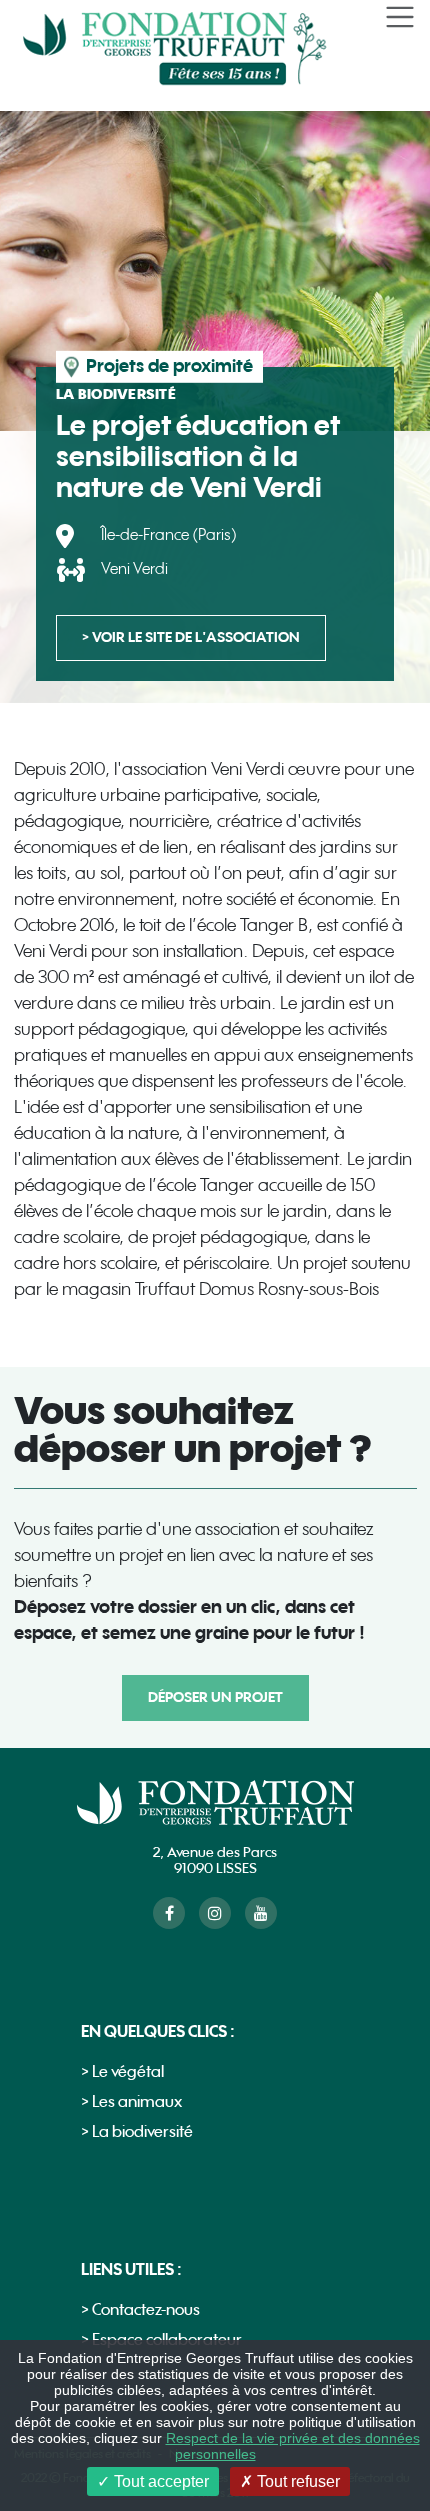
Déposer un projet (215, 1697)
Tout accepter (159, 2481)
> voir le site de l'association (191, 637)
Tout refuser (296, 2481)
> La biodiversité (137, 2132)
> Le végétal (122, 2072)
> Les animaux (131, 2102)
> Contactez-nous (140, 2310)
